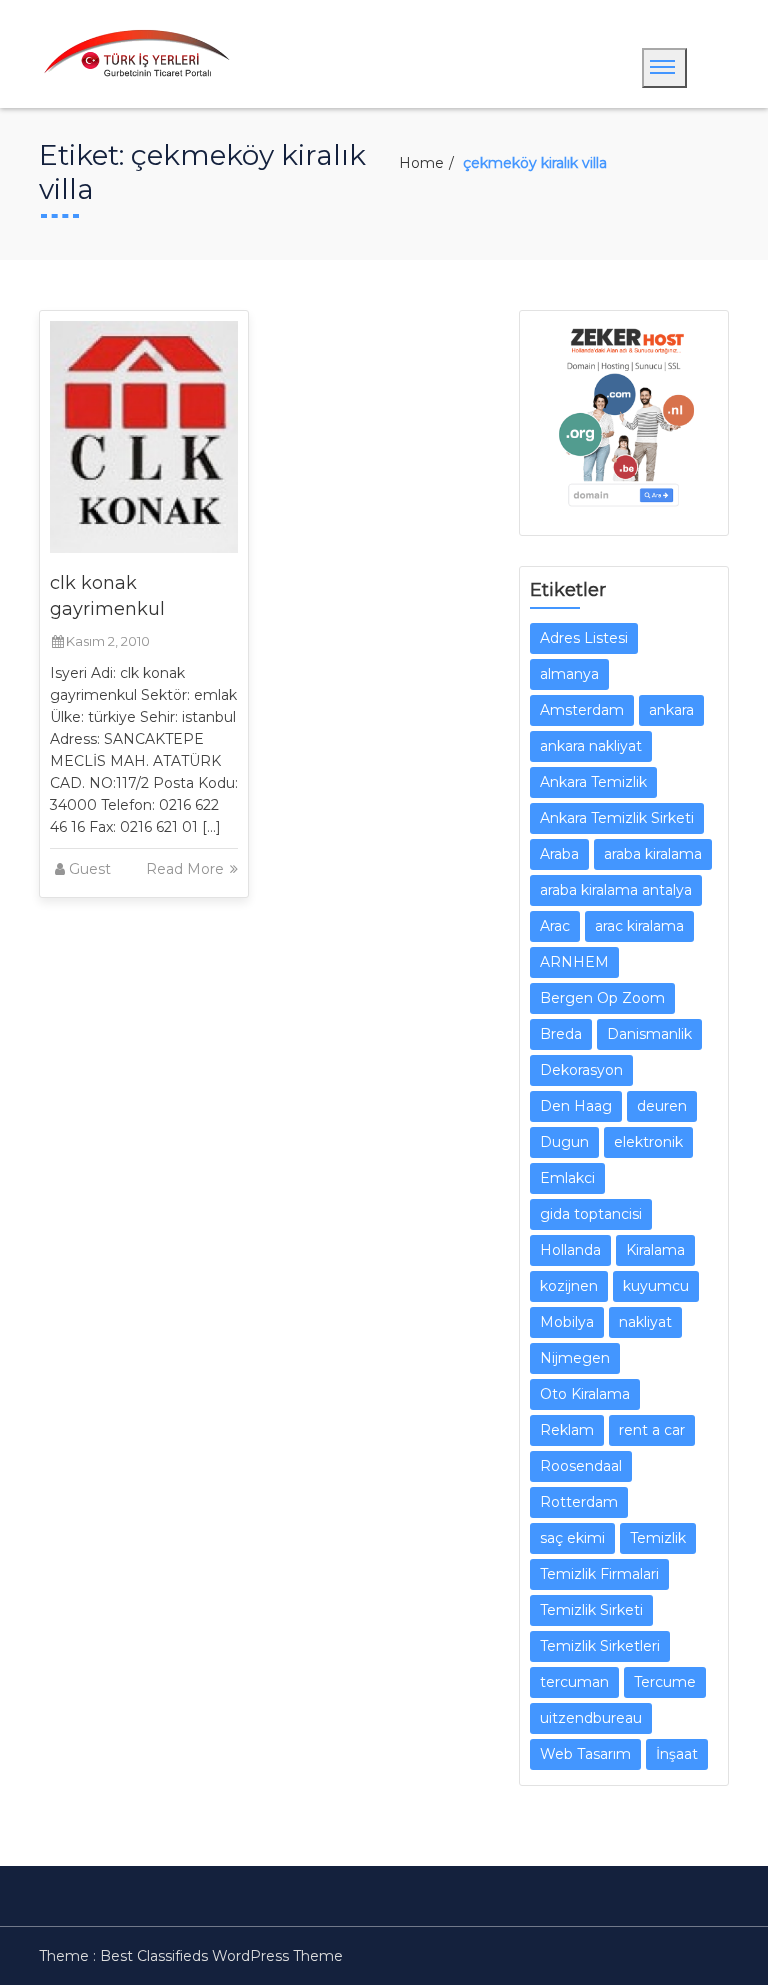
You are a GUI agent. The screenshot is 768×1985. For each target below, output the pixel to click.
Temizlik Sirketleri (600, 1646)
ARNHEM (574, 962)
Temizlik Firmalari (599, 1574)
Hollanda (570, 1250)
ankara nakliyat (591, 746)
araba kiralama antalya (616, 890)
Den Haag (576, 1106)
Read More (187, 869)
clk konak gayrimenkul (107, 596)
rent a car (652, 1430)
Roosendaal (581, 1466)
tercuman (574, 1682)
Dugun (564, 1142)
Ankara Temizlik (593, 782)
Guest (90, 869)
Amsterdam (582, 710)
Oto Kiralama (585, 1394)
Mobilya (567, 1322)
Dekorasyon (581, 1070)
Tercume (665, 1682)
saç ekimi (572, 1538)
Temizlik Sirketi (591, 1610)
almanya (569, 674)
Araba (559, 854)
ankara (671, 710)
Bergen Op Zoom (602, 998)
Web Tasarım (585, 1754)
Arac (555, 926)
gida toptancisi (591, 1214)
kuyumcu (656, 1286)
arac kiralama (639, 926)
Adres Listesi (584, 638)
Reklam (567, 1430)
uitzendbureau (591, 1718)
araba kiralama (653, 854)
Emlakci (567, 1178)
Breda (561, 1034)
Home (421, 163)
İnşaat (677, 1754)
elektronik (648, 1142)
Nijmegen (575, 1358)
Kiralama (655, 1250)
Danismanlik (649, 1034)
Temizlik (658, 1538)
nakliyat (645, 1322)
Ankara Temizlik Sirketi (617, 818)
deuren (662, 1106)
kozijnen (569, 1286)
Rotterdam (579, 1502)
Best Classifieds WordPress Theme (221, 1956)
